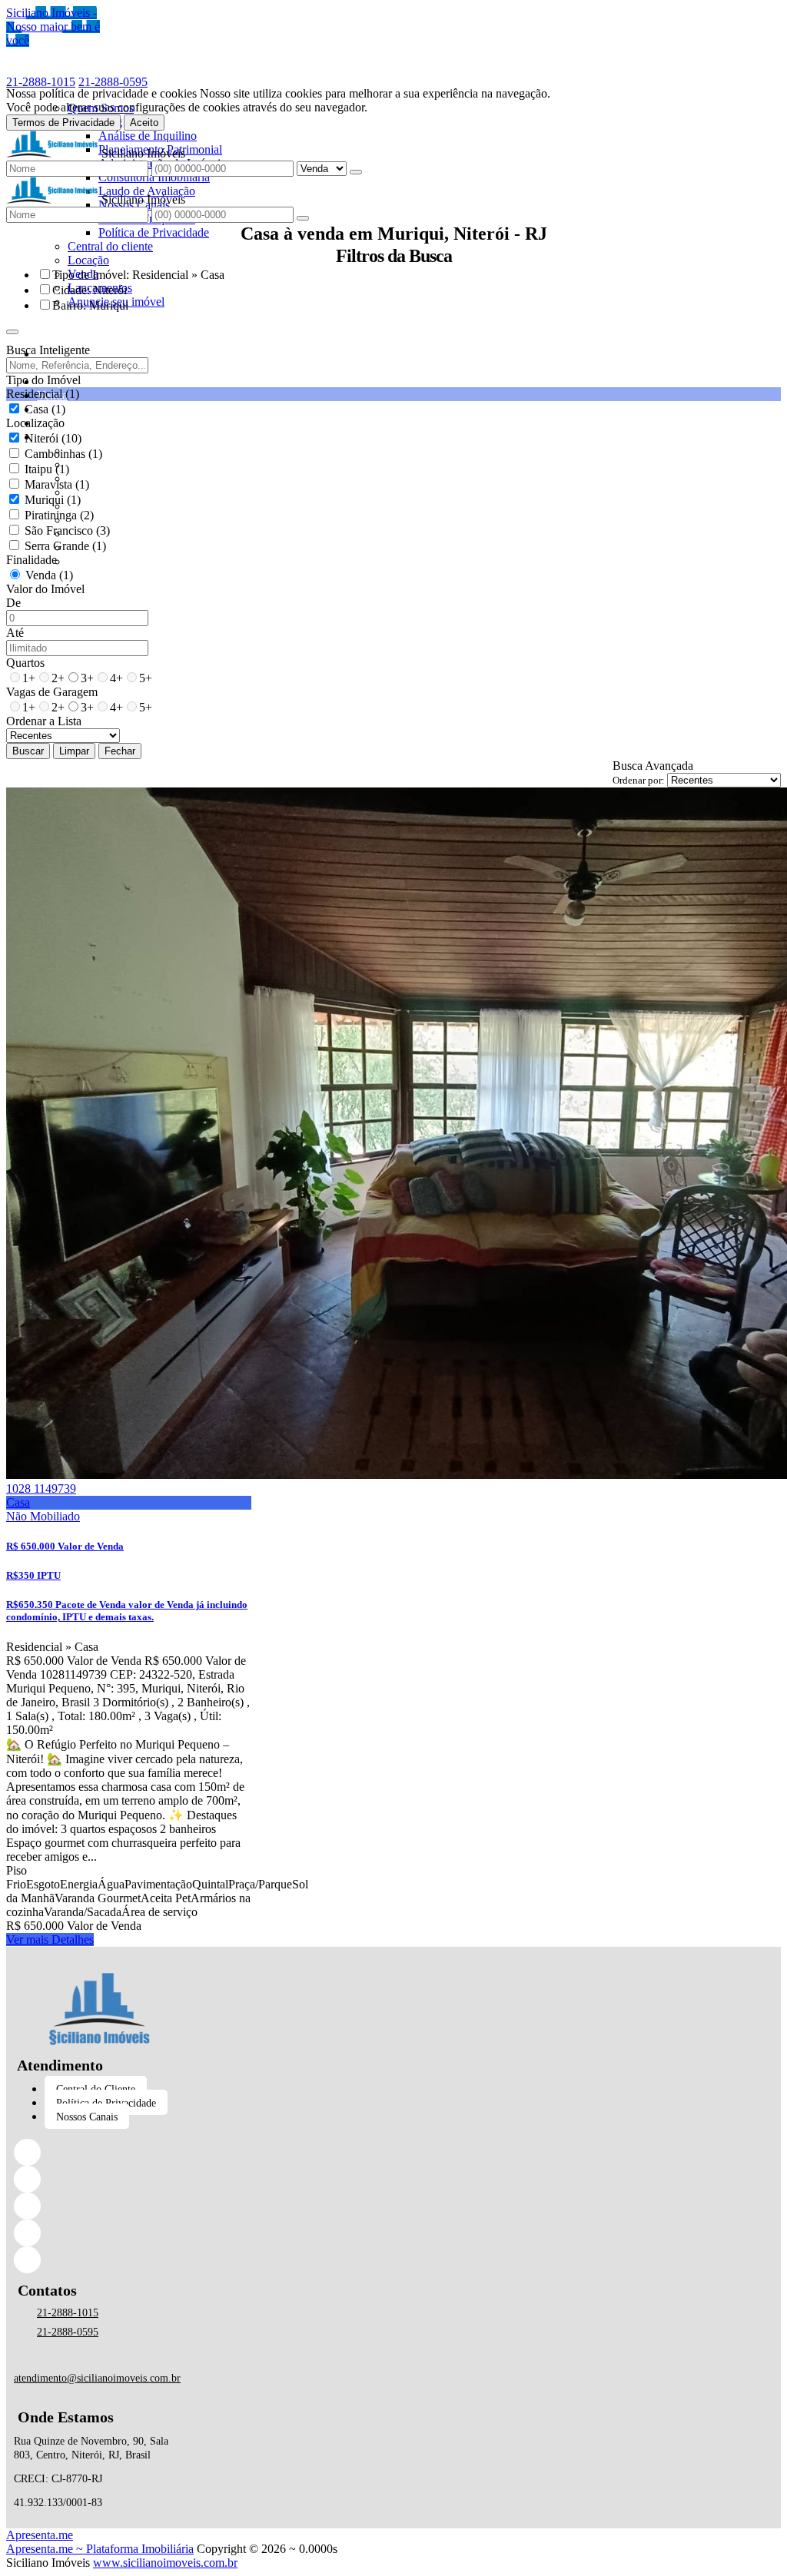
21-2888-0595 (113, 82)
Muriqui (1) (53, 500)
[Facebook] (99, 2152)
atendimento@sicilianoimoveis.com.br (97, 2378)
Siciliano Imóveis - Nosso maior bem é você (53, 27)
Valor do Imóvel (45, 589)
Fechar (120, 751)
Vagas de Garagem (52, 692)
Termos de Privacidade (63, 123)
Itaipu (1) (47, 469)
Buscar (28, 751)
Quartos (25, 663)
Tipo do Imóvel (43, 380)
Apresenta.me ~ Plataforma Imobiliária (100, 2549)
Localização (35, 423)
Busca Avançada (653, 766)
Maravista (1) (57, 484)
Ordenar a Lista (44, 721)
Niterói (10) (53, 438)
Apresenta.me (40, 2535)
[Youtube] (99, 2260)
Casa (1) (45, 409)
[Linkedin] (99, 2179)
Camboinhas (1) (63, 454)
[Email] (99, 2233)
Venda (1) (49, 575)
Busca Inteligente (48, 350)
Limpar (74, 751)
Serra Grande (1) (65, 546)
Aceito (144, 123)
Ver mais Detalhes (50, 1939)
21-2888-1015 (41, 82)
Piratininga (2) (59, 515)
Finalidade (32, 560)
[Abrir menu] (12, 328)
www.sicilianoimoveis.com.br (165, 2563)
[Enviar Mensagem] (303, 218)
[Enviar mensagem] (356, 172)
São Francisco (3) (67, 530)
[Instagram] (99, 2206)
